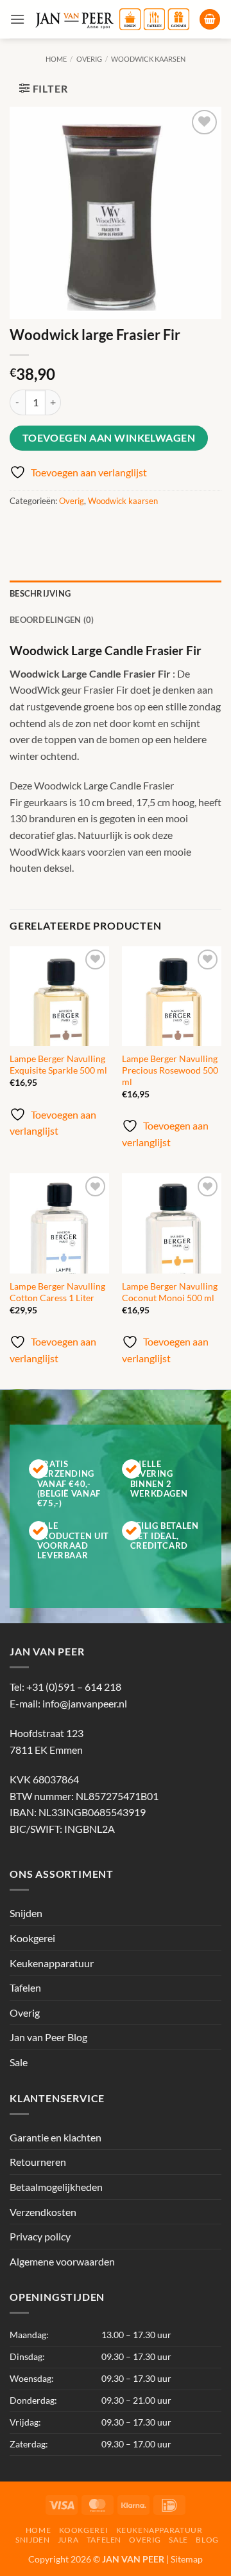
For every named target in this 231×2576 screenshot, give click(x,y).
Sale (19, 2062)
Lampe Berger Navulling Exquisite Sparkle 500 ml (58, 1065)
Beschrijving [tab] (40, 593)
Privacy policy (40, 2236)
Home (56, 59)
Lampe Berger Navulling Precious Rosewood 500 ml (170, 1070)
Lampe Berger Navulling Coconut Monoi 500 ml (170, 1292)
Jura (68, 2540)
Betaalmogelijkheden (56, 2187)
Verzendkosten (43, 2212)
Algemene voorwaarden (62, 2261)
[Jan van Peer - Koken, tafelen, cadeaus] (112, 19)
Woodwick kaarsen (148, 59)
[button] (17, 19)
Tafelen (25, 1988)
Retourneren (38, 2162)
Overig (89, 59)
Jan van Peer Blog (48, 2038)
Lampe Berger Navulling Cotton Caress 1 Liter (57, 1292)
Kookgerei (32, 1938)
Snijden (26, 1914)
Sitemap (187, 2559)
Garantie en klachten (56, 2137)
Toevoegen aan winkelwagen (109, 438)
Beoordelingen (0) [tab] (52, 620)
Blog (207, 2540)
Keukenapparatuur (52, 1963)
